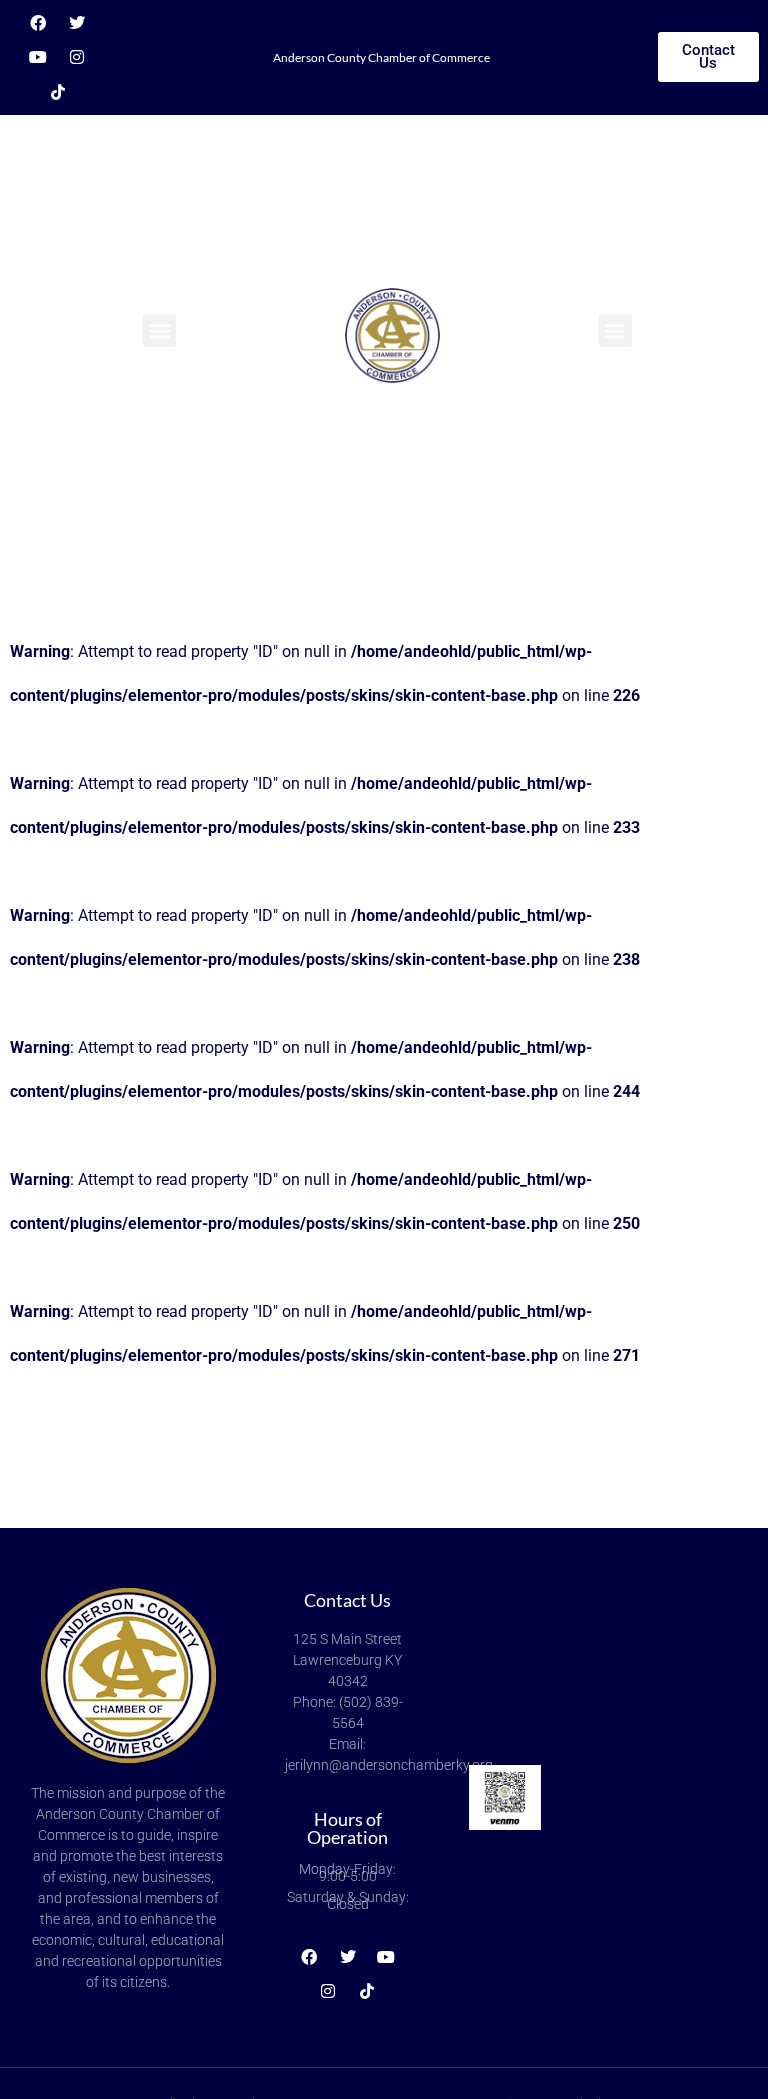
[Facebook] (38, 23)
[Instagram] (77, 58)
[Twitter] (77, 23)
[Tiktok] (58, 92)
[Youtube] (38, 58)
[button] (159, 330)
